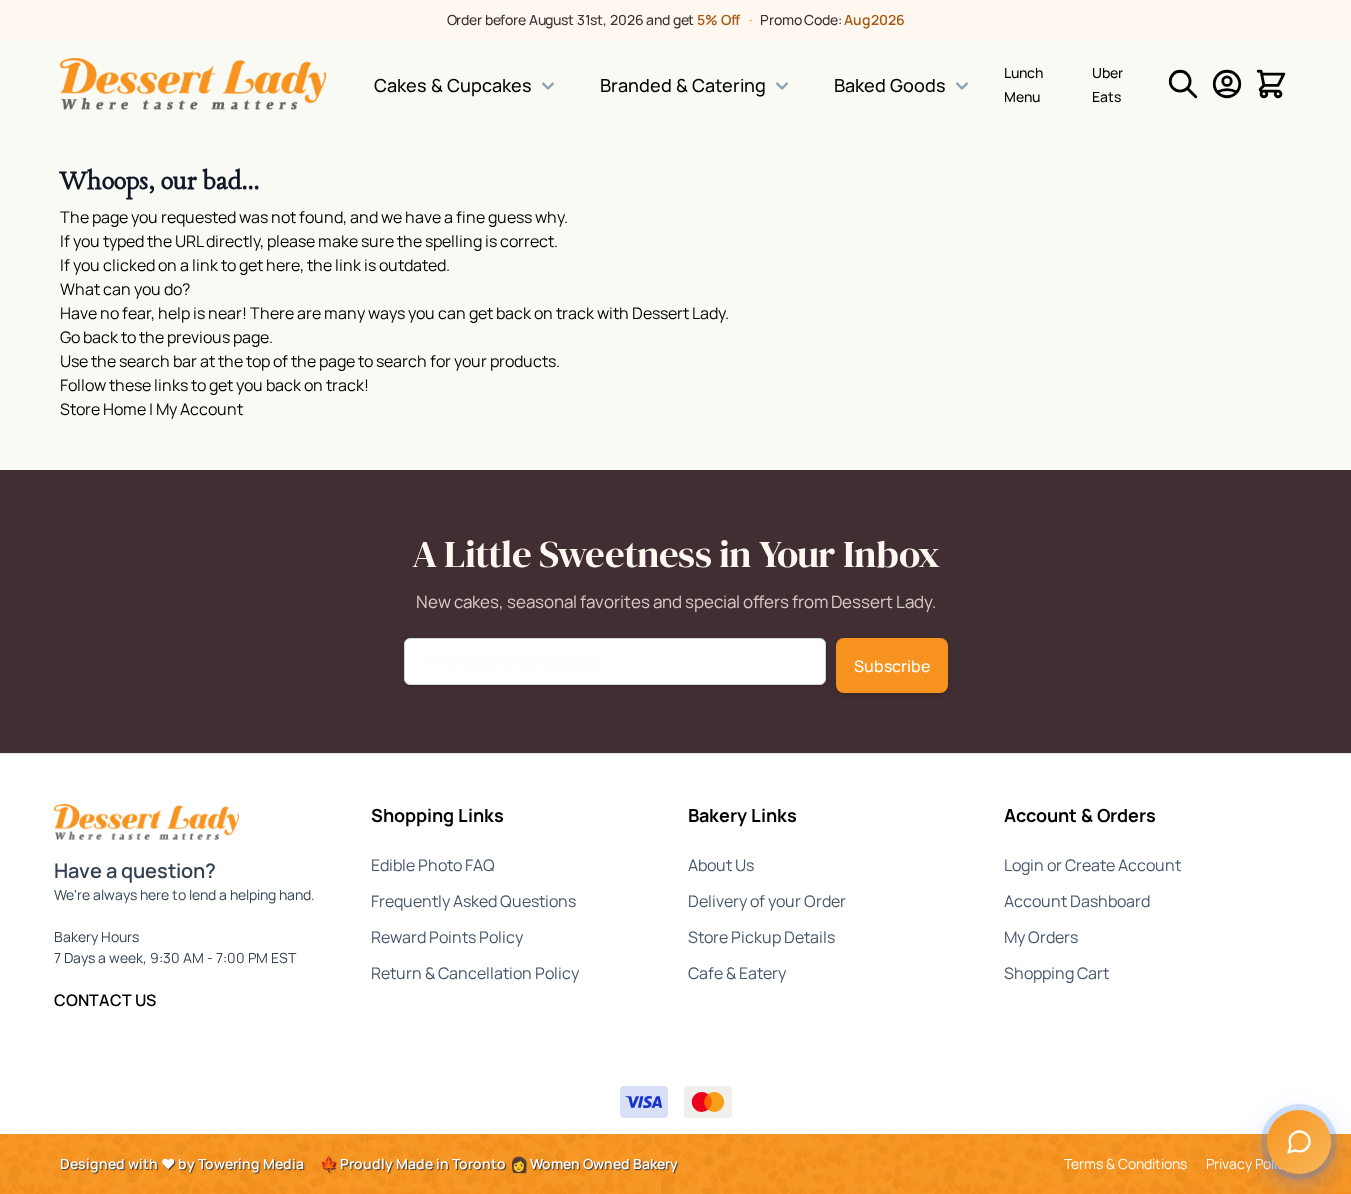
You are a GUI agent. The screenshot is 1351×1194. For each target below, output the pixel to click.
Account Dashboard (1077, 901)
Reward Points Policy (447, 937)
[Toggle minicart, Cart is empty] (1271, 84)
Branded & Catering (683, 85)
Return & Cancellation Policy (475, 973)
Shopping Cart (1056, 973)
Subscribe (892, 666)
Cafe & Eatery (737, 973)
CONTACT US (105, 1000)
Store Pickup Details (761, 937)
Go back (89, 337)
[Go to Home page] (193, 84)
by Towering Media (241, 1163)
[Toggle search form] (1183, 84)
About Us (721, 865)
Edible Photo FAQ (433, 865)
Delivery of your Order (767, 901)
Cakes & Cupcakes (453, 85)
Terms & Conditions (1125, 1163)
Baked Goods (890, 85)
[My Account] (1227, 84)
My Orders (1041, 937)
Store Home (103, 409)
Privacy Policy (1249, 1163)
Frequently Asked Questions (473, 901)
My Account (199, 409)
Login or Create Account (1092, 865)
